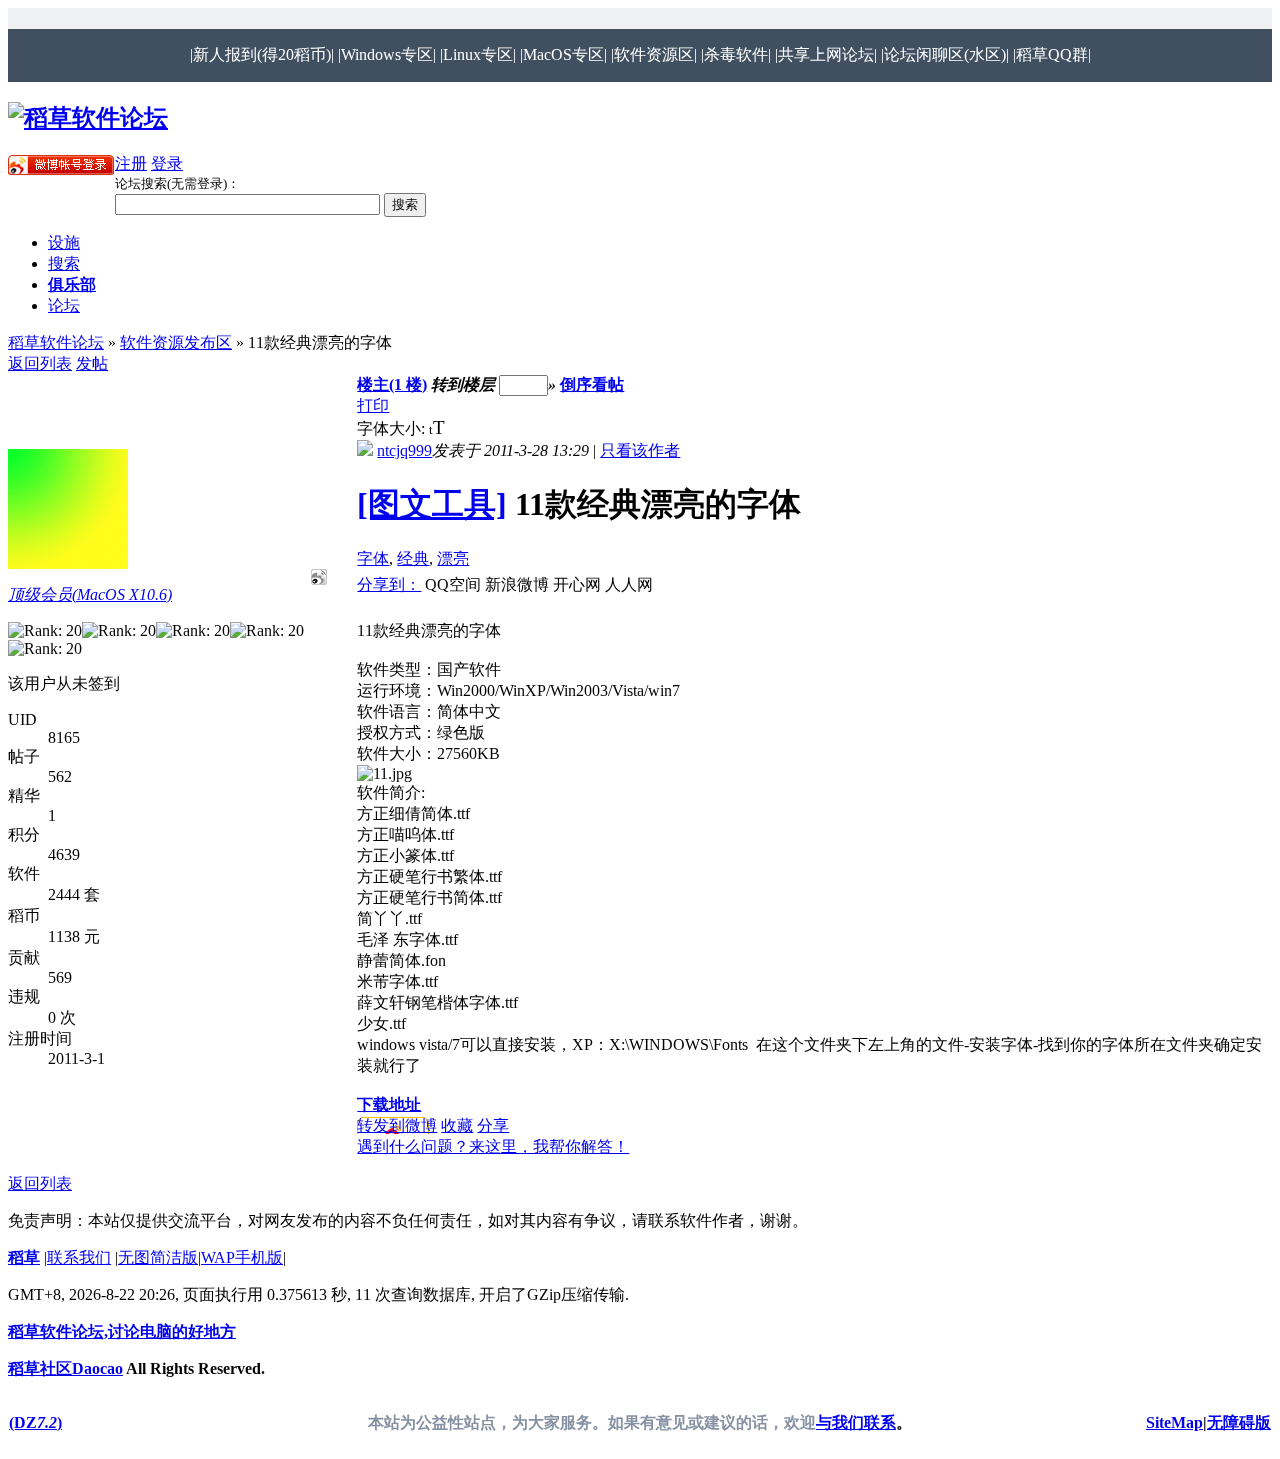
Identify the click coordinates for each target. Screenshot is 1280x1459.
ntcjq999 (404, 450)
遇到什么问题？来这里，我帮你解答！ (493, 1146)
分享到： (389, 584)
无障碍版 (1239, 1422)
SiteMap (1174, 1422)
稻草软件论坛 (56, 342)
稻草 (24, 1257)
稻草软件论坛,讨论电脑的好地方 (122, 1331)
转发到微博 (397, 1125)
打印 (373, 405)
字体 (373, 558)
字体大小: (393, 428)
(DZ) (35, 1422)
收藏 (457, 1125)
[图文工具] (432, 504)
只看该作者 (640, 450)
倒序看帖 (592, 384)
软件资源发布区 (176, 342)
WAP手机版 (242, 1257)
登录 (167, 163)
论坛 (64, 305)
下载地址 (389, 1104)
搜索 (64, 263)
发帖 (92, 363)
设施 (64, 242)
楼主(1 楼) (392, 384)
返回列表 (40, 363)
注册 (131, 163)
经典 (413, 558)
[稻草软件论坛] (88, 118)
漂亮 (453, 558)
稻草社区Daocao (65, 1368)
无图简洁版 (158, 1257)
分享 (493, 1125)
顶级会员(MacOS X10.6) (90, 594)
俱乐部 (72, 284)
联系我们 (79, 1257)
